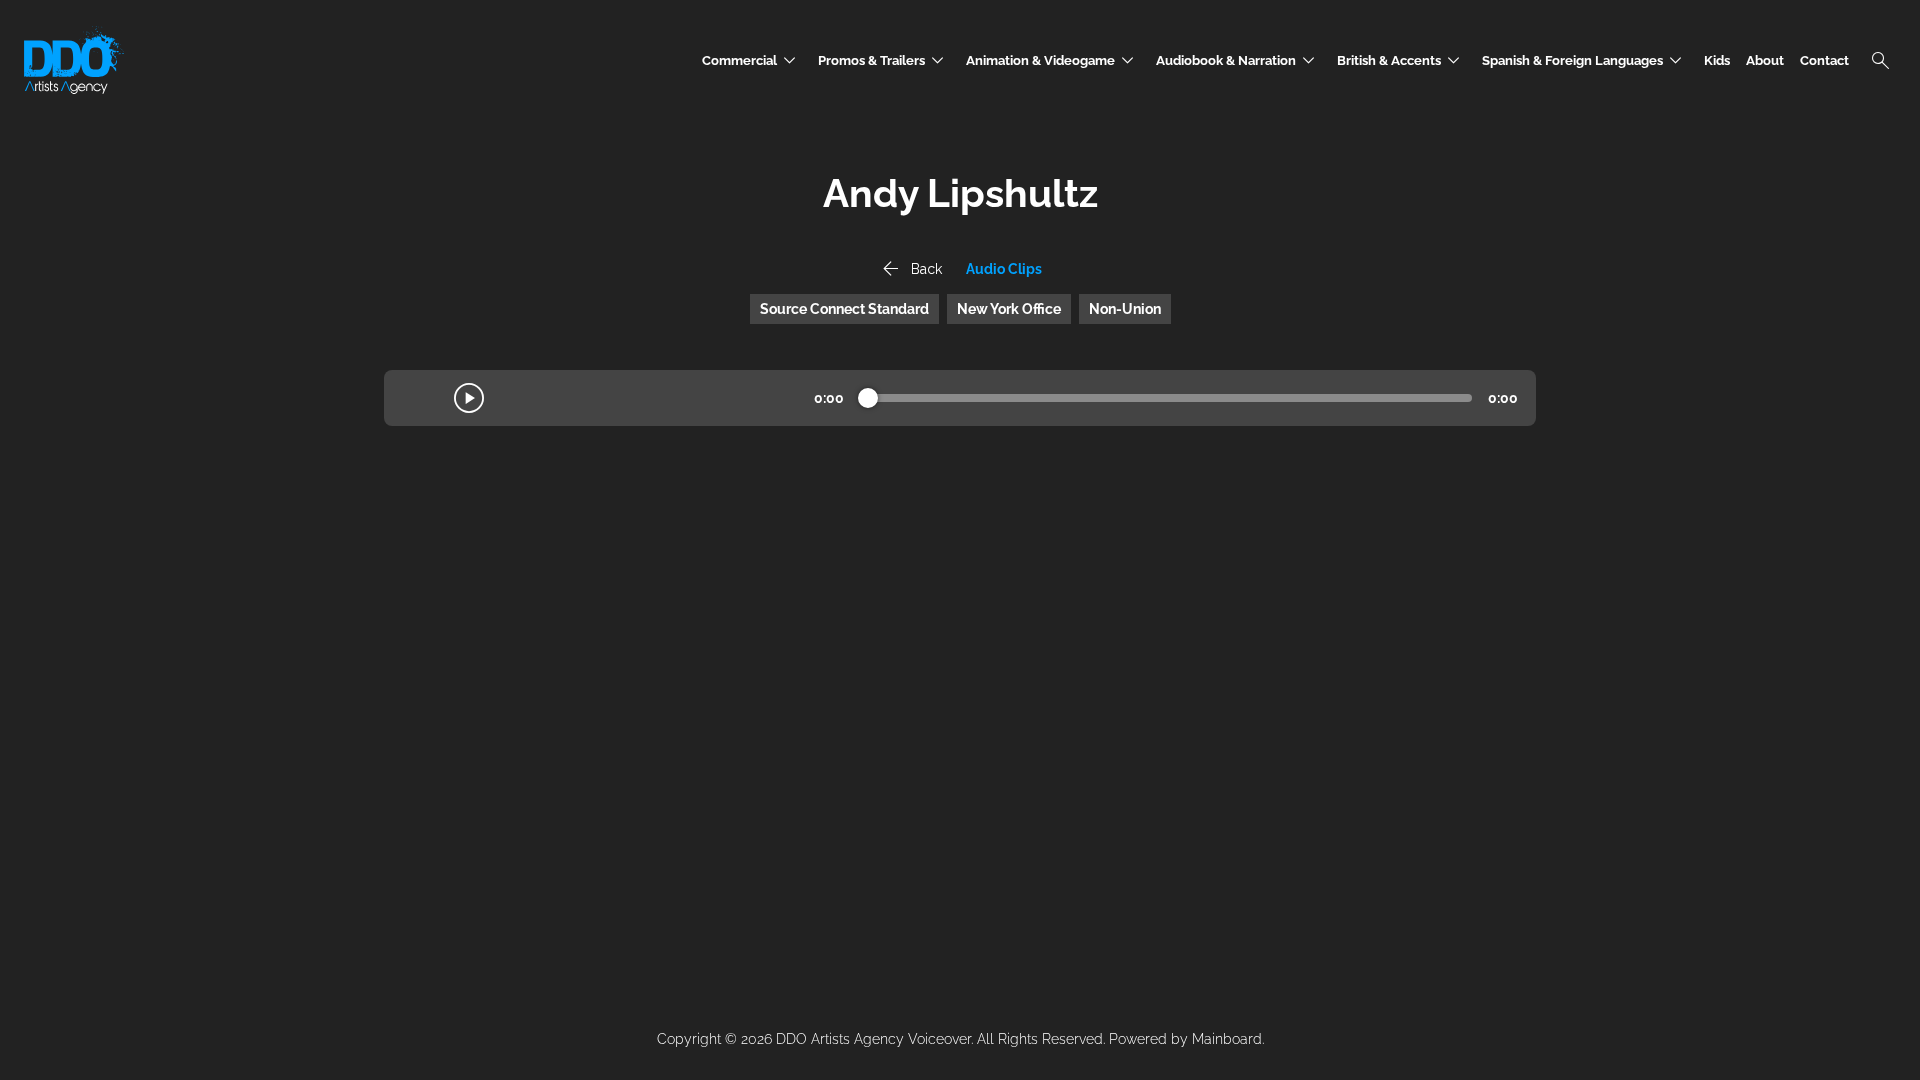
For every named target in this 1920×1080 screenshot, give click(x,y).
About (1765, 60)
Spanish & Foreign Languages (1585, 60)
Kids (1717, 60)
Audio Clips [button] (1004, 269)
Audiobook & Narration (1238, 60)
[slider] (868, 398)
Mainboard (1227, 1039)
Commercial (752, 60)
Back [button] (910, 269)
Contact (1824, 60)
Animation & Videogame (1053, 60)
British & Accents (1401, 60)
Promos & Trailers (884, 60)
